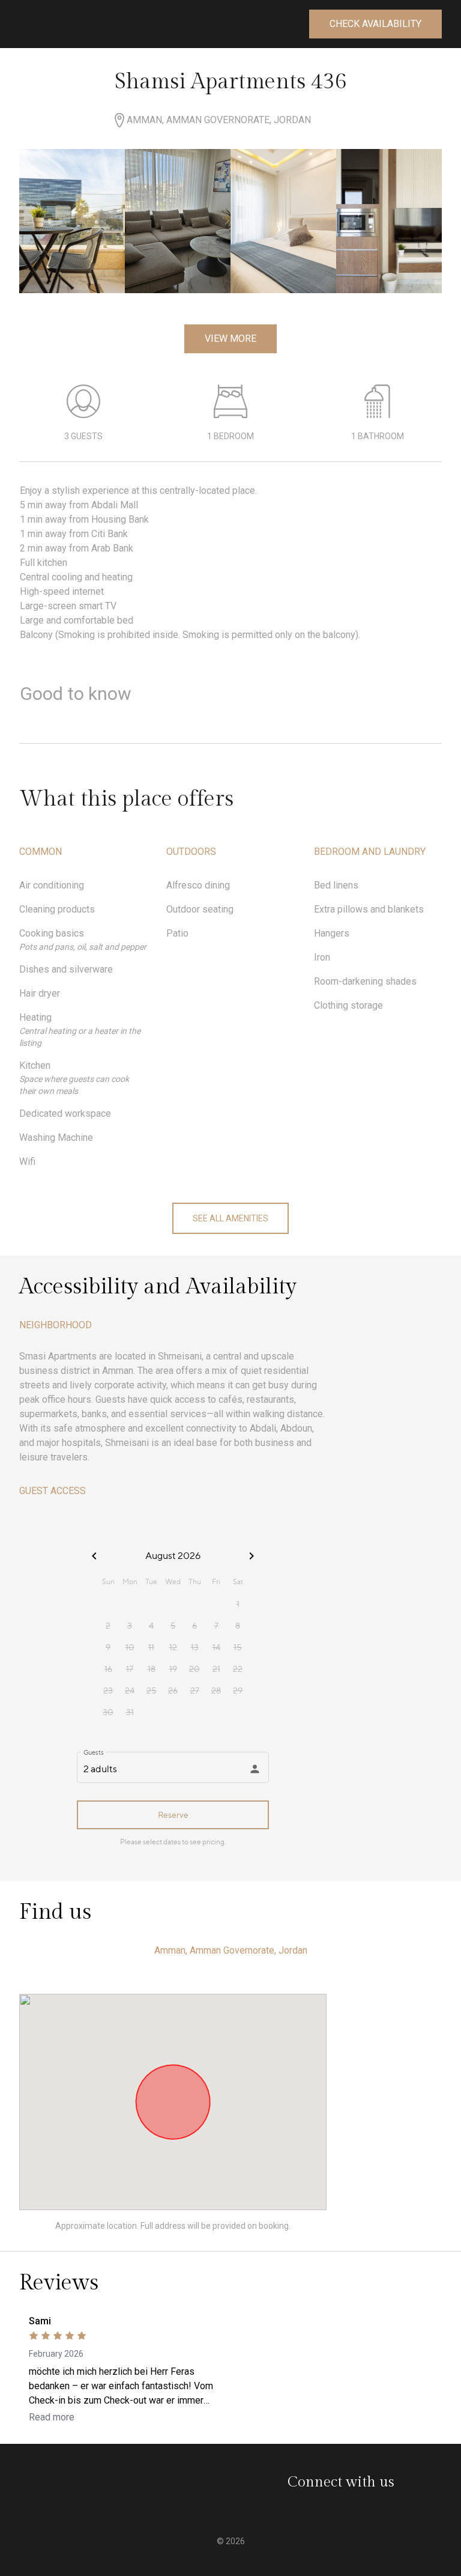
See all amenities (230, 1218)
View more (230, 339)
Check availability (375, 24)
